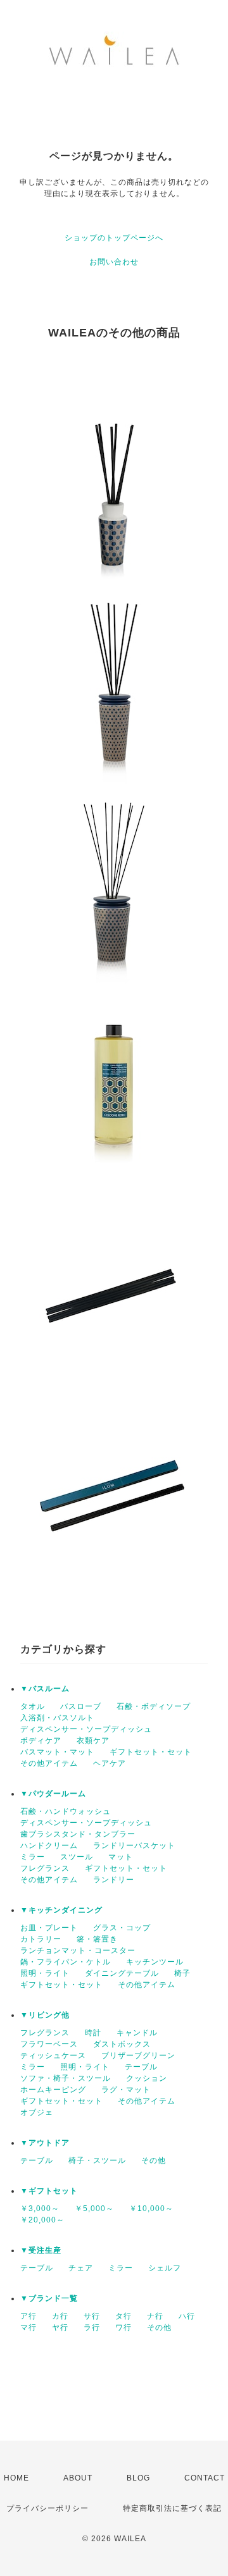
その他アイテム (49, 1763)
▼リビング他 (45, 2015)
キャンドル (137, 2033)
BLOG (138, 2478)
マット (121, 1857)
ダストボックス (122, 2044)
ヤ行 (60, 2327)
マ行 (28, 2327)
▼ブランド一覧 (49, 2298)
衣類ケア (93, 1741)
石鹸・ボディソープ (154, 1706)
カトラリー (41, 1939)
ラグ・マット (126, 2090)
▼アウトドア (45, 2143)
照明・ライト (45, 1973)
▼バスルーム (45, 1689)
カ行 (60, 2316)
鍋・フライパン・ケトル (66, 1962)
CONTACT (205, 2478)
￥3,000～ (40, 2209)
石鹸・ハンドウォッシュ (66, 1811)
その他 (154, 2160)
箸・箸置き (97, 1939)
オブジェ (37, 2112)
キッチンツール (155, 1962)
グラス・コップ (122, 1928)
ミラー (33, 1857)
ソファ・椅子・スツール (66, 2078)
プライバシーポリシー (47, 2508)
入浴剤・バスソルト (57, 1718)
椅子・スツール (97, 2160)
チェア (81, 2268)
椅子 (182, 1973)
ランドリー (114, 1880)
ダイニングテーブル (122, 1973)
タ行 (123, 2316)
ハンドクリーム (49, 1846)
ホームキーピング (53, 2090)
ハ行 (187, 2316)
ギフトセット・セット (151, 1752)
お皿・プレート (49, 1928)
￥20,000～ (42, 2220)
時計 (93, 2033)
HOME (16, 2478)
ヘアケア (110, 1763)
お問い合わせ (114, 262)
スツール (77, 1857)
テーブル (141, 2067)
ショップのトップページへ (114, 238)
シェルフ (165, 2268)
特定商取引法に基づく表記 (172, 2508)
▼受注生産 (41, 2250)
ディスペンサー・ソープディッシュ (86, 1729)
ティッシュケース (53, 2055)
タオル (33, 1706)
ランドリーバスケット (134, 1846)
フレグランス (45, 1868)
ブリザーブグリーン (138, 2055)
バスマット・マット (57, 1752)
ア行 (28, 2316)
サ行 (92, 2316)
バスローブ (81, 1706)
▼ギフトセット (49, 2191)
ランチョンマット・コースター (78, 1950)
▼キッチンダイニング (61, 1910)
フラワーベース (49, 2044)
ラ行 (92, 2327)
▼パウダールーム (53, 1794)
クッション (147, 2078)
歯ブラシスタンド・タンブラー (78, 1834)
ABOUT (78, 2478)
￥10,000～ (151, 2209)
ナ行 (155, 2316)
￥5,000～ (94, 2209)
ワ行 (123, 2327)
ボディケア (41, 1741)
